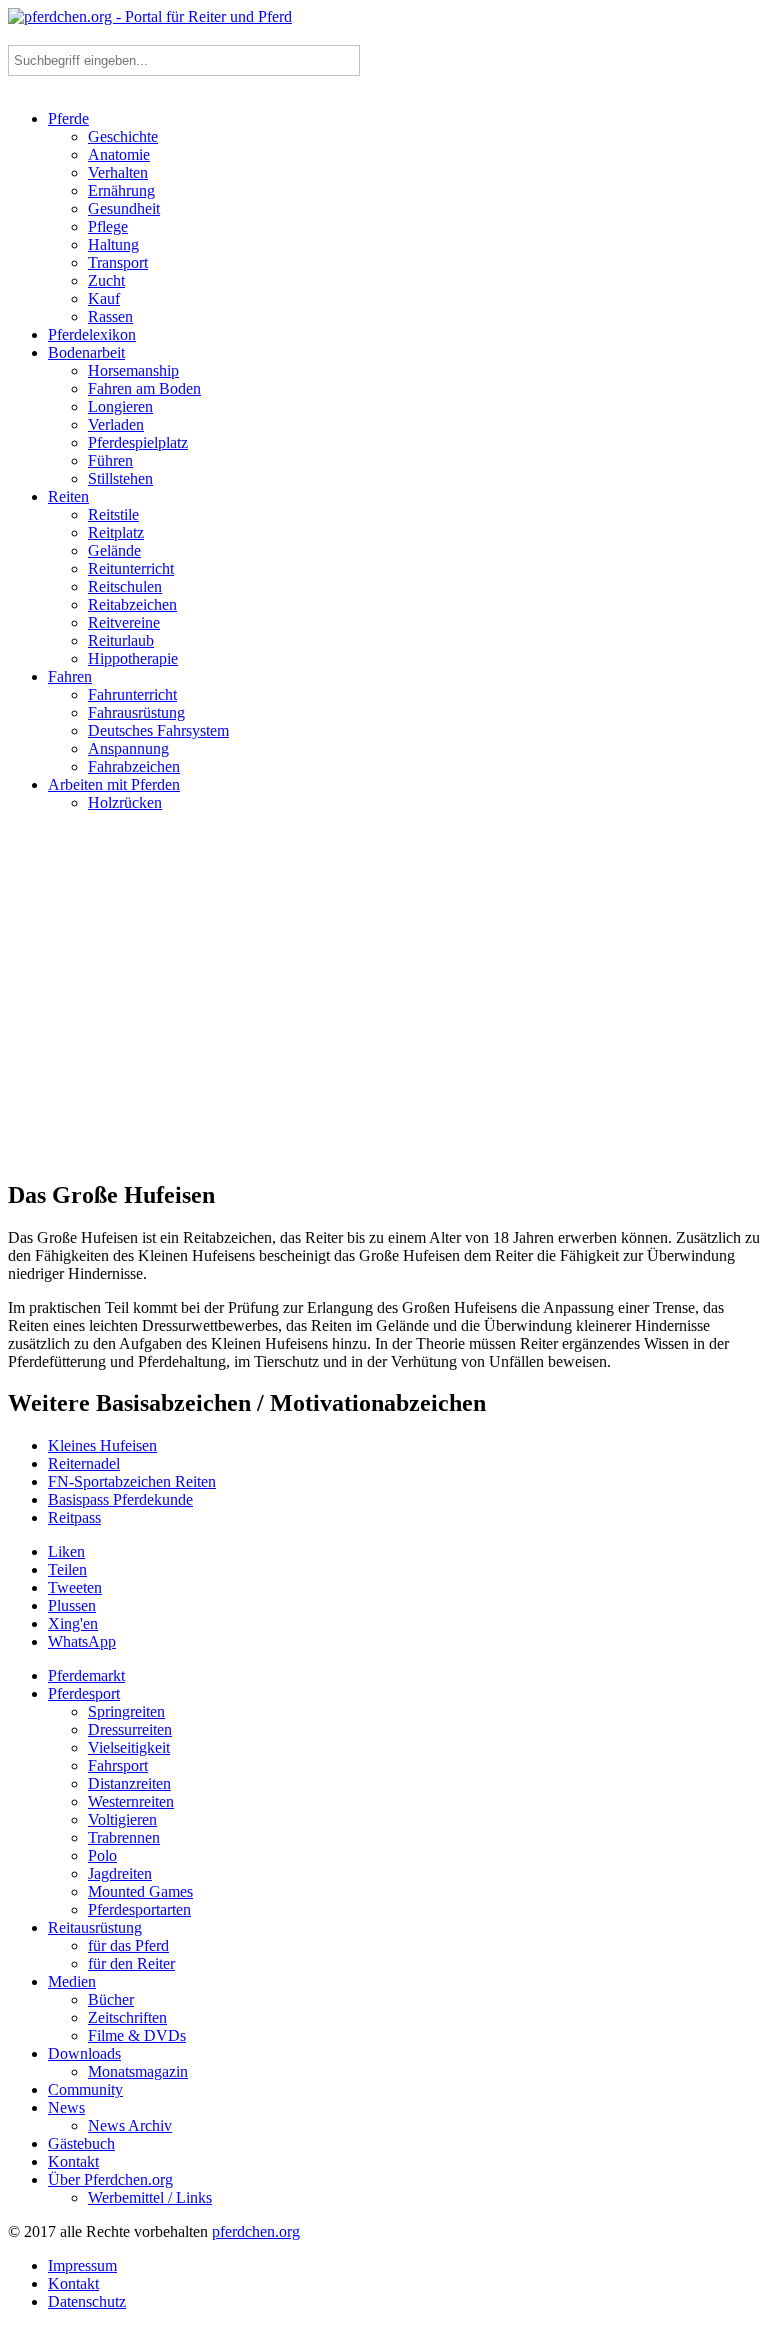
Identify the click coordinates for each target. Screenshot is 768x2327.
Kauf (104, 298)
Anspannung (128, 748)
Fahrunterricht (132, 694)
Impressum (82, 2265)
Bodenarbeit (86, 352)
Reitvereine (124, 622)
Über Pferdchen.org (110, 2179)
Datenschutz (87, 2301)
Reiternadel (84, 1463)
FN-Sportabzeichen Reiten (132, 1481)
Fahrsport (118, 1765)
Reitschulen (125, 586)
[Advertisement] (384, 1004)
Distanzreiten (129, 1783)
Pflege (108, 226)
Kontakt (73, 2161)
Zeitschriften (127, 2017)
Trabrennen (124, 1837)
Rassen (110, 316)
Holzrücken (125, 802)
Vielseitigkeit (129, 1747)
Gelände (114, 550)
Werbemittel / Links (150, 2197)
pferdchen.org (256, 2231)
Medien (72, 1981)
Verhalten (118, 172)
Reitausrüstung (95, 1927)
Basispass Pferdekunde (120, 1499)
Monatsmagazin (138, 2071)
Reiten (68, 496)
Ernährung (121, 190)
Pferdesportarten (139, 1909)
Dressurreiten (130, 1729)
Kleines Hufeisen (102, 1445)
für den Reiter (131, 1963)
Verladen (116, 424)
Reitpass (74, 1517)
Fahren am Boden (144, 388)
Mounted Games (140, 1891)
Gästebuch (81, 2143)
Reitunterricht (131, 568)
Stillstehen (120, 478)
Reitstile (113, 514)
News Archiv (130, 2125)
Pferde (68, 118)
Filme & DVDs (137, 2035)
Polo (102, 1855)
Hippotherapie (133, 658)
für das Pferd (128, 1945)
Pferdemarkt (86, 1675)
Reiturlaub (121, 640)
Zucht (106, 280)
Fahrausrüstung (136, 712)
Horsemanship (133, 370)
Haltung (113, 244)
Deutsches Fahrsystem (158, 730)
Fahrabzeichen (134, 766)
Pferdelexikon (92, 334)
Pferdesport (84, 1693)
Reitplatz (116, 532)
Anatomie (119, 154)
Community (85, 2089)
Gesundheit (124, 208)
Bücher (111, 1999)
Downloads (84, 2053)
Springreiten (126, 1711)
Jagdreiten (120, 1873)
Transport (118, 262)
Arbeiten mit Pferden (114, 784)
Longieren (120, 406)
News (66, 2107)
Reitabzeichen (132, 604)
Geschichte (123, 136)
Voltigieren (122, 1819)
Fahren (70, 676)
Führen (110, 460)
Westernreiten (131, 1801)
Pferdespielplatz (138, 442)
